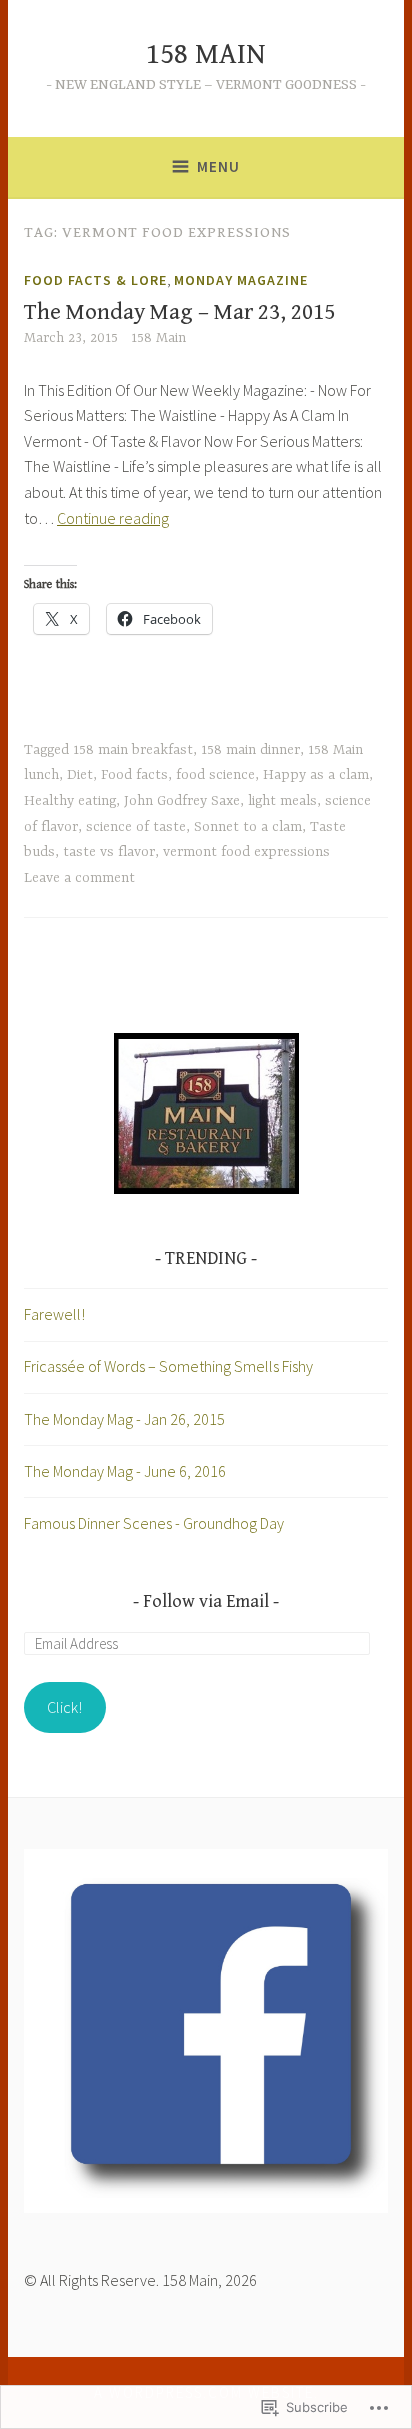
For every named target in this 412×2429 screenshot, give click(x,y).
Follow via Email (206, 1601)
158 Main (158, 338)
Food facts (134, 775)
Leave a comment (79, 878)
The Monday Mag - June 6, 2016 (125, 1471)
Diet (80, 775)
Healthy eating (70, 801)
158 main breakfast (133, 750)
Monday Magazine (241, 280)
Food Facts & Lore (95, 280)
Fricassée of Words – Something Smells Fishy (168, 1366)
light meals (282, 801)
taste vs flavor (109, 852)
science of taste (136, 827)
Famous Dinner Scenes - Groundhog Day (154, 1523)
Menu (218, 166)
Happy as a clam (316, 775)
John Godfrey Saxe (182, 801)
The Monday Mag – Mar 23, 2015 (179, 312)
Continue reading (113, 518)
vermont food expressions (246, 852)
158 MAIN (206, 54)
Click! (64, 1707)
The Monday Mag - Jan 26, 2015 (124, 1419)
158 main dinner (250, 750)
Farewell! (54, 1314)
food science (215, 775)
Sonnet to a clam (248, 827)
